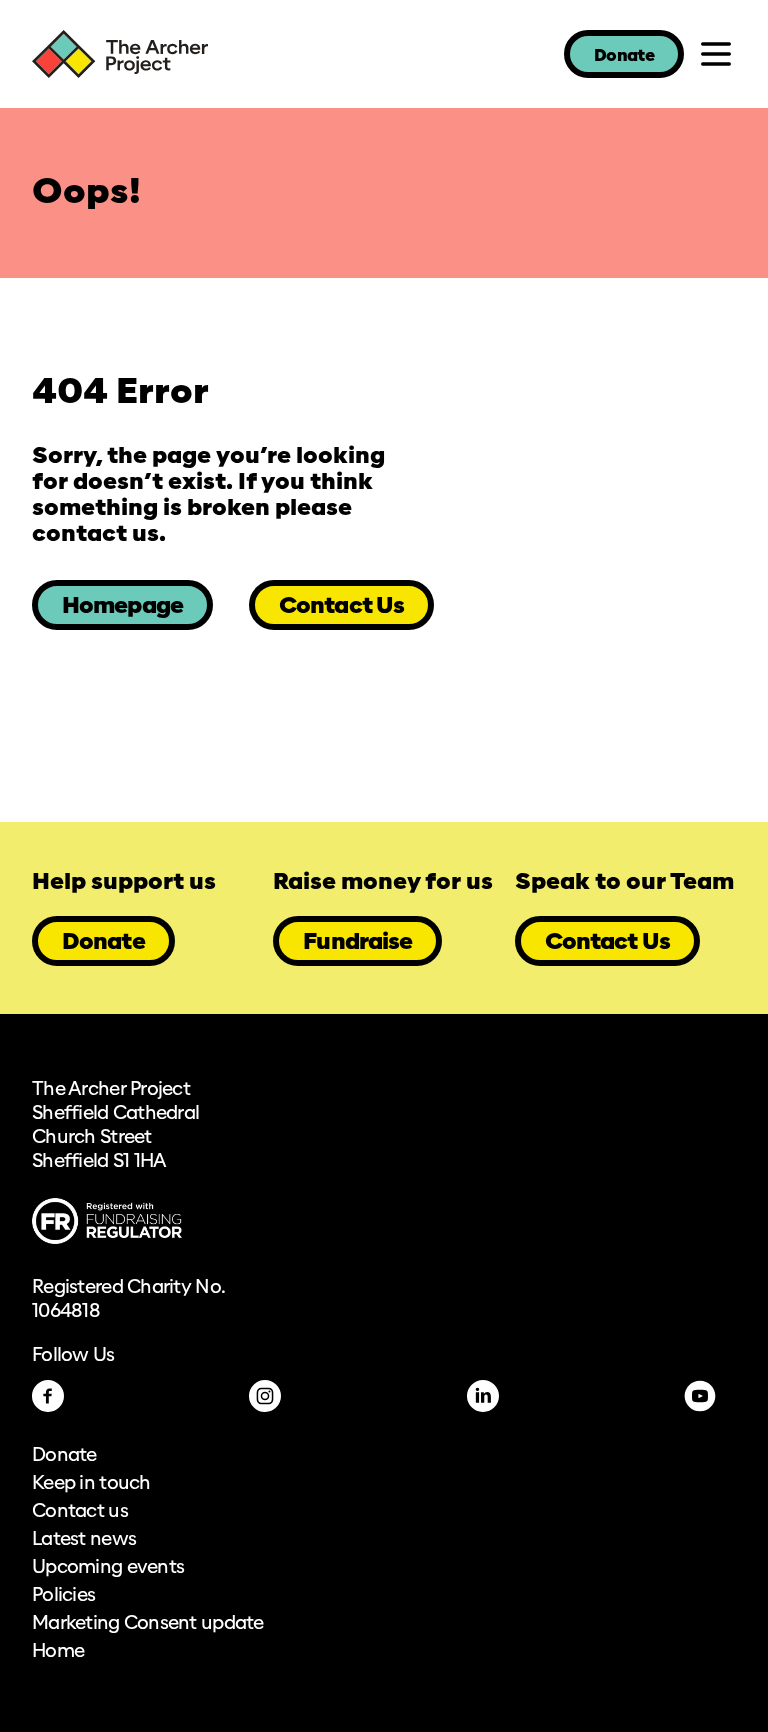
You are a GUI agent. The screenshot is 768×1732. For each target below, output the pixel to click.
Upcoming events (108, 1568)
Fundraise (357, 942)
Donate (624, 56)
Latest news (84, 1540)
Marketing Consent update (148, 1624)
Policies (63, 1596)
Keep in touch (91, 1484)
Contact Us (341, 606)
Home (58, 1652)
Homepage (122, 606)
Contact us (80, 1512)
